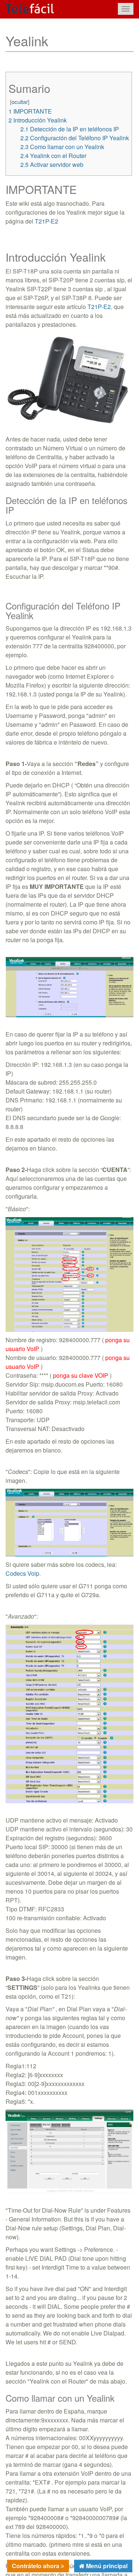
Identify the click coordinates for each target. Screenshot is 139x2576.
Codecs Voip (22, 1573)
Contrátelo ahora (36, 2566)
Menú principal (106, 2566)
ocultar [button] (20, 102)
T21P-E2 (47, 221)
